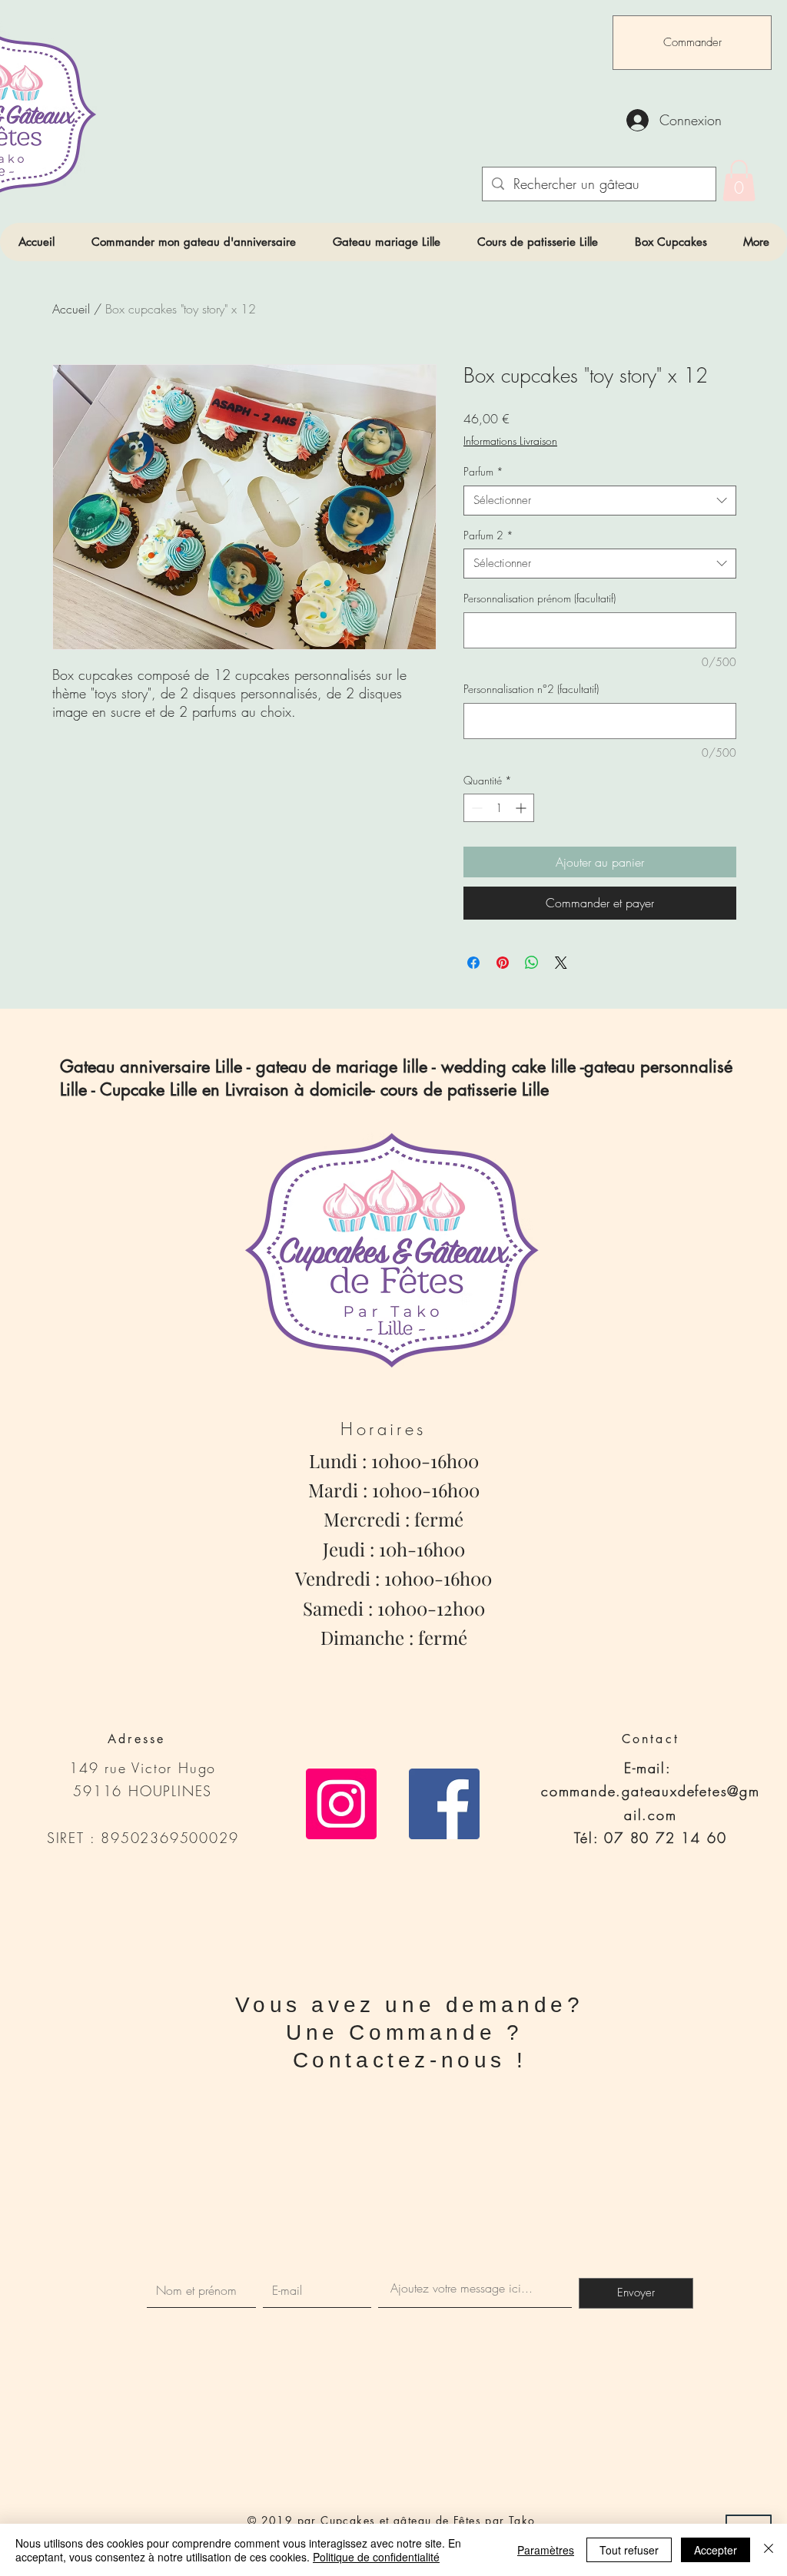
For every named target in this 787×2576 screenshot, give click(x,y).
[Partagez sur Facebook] (473, 963)
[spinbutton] (499, 808)
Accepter (716, 2550)
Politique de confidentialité (376, 2557)
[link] (739, 181)
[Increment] (522, 808)
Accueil (71, 309)
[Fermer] (769, 2550)
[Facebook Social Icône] (444, 1804)
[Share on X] (561, 963)
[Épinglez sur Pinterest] (503, 963)
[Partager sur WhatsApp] (532, 963)
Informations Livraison (510, 441)
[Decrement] (475, 808)
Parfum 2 (488, 535)
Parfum (483, 471)
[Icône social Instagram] (341, 1804)
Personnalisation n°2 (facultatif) (531, 689)
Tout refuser (629, 2550)
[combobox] (600, 501)
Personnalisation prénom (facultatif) (540, 598)
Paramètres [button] (546, 2550)
